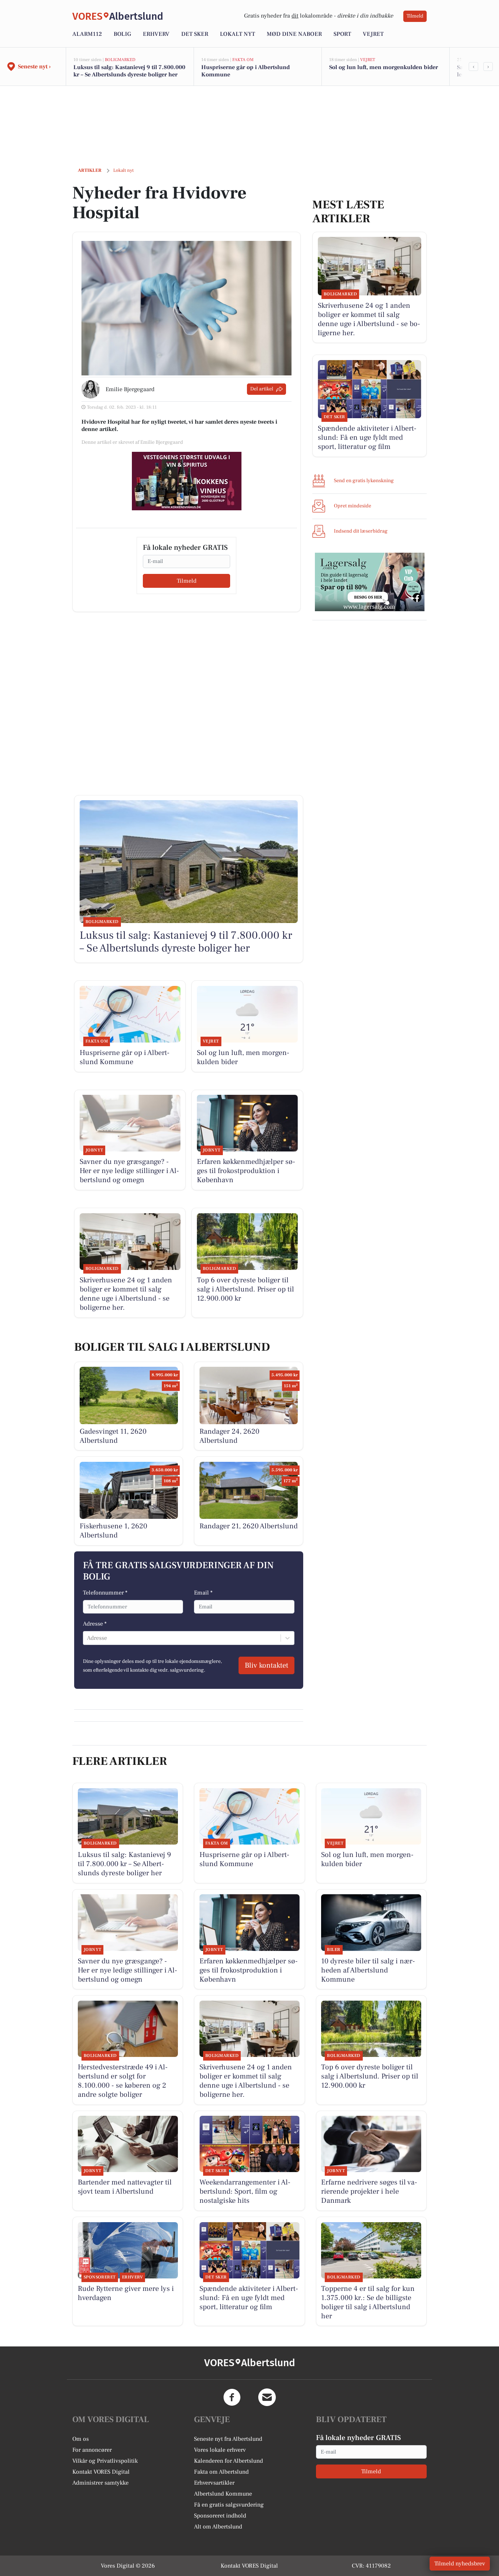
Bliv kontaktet (266, 1665)
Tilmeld (415, 16)
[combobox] (88, 1638)
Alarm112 (87, 34)
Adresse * (95, 1624)
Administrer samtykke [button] (100, 2483)
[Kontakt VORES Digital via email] (267, 2397)
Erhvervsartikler (214, 2483)
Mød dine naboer (294, 34)
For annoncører (92, 2450)
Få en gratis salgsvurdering (229, 2505)
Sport (342, 34)
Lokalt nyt (237, 34)
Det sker (195, 34)
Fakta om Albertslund (221, 2472)
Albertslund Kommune (223, 2494)
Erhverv (156, 34)
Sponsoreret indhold (220, 2516)
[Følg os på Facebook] (232, 2397)
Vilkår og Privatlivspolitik (105, 2461)
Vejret (373, 34)
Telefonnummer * (105, 1593)
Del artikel (262, 389)
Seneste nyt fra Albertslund (228, 2439)
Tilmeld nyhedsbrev (460, 2564)
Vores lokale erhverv (220, 2450)
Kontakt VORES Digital (101, 2472)
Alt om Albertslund (218, 2527)
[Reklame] (187, 481)
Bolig (122, 34)
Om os (81, 2439)
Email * (203, 1593)
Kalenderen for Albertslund (228, 2461)
